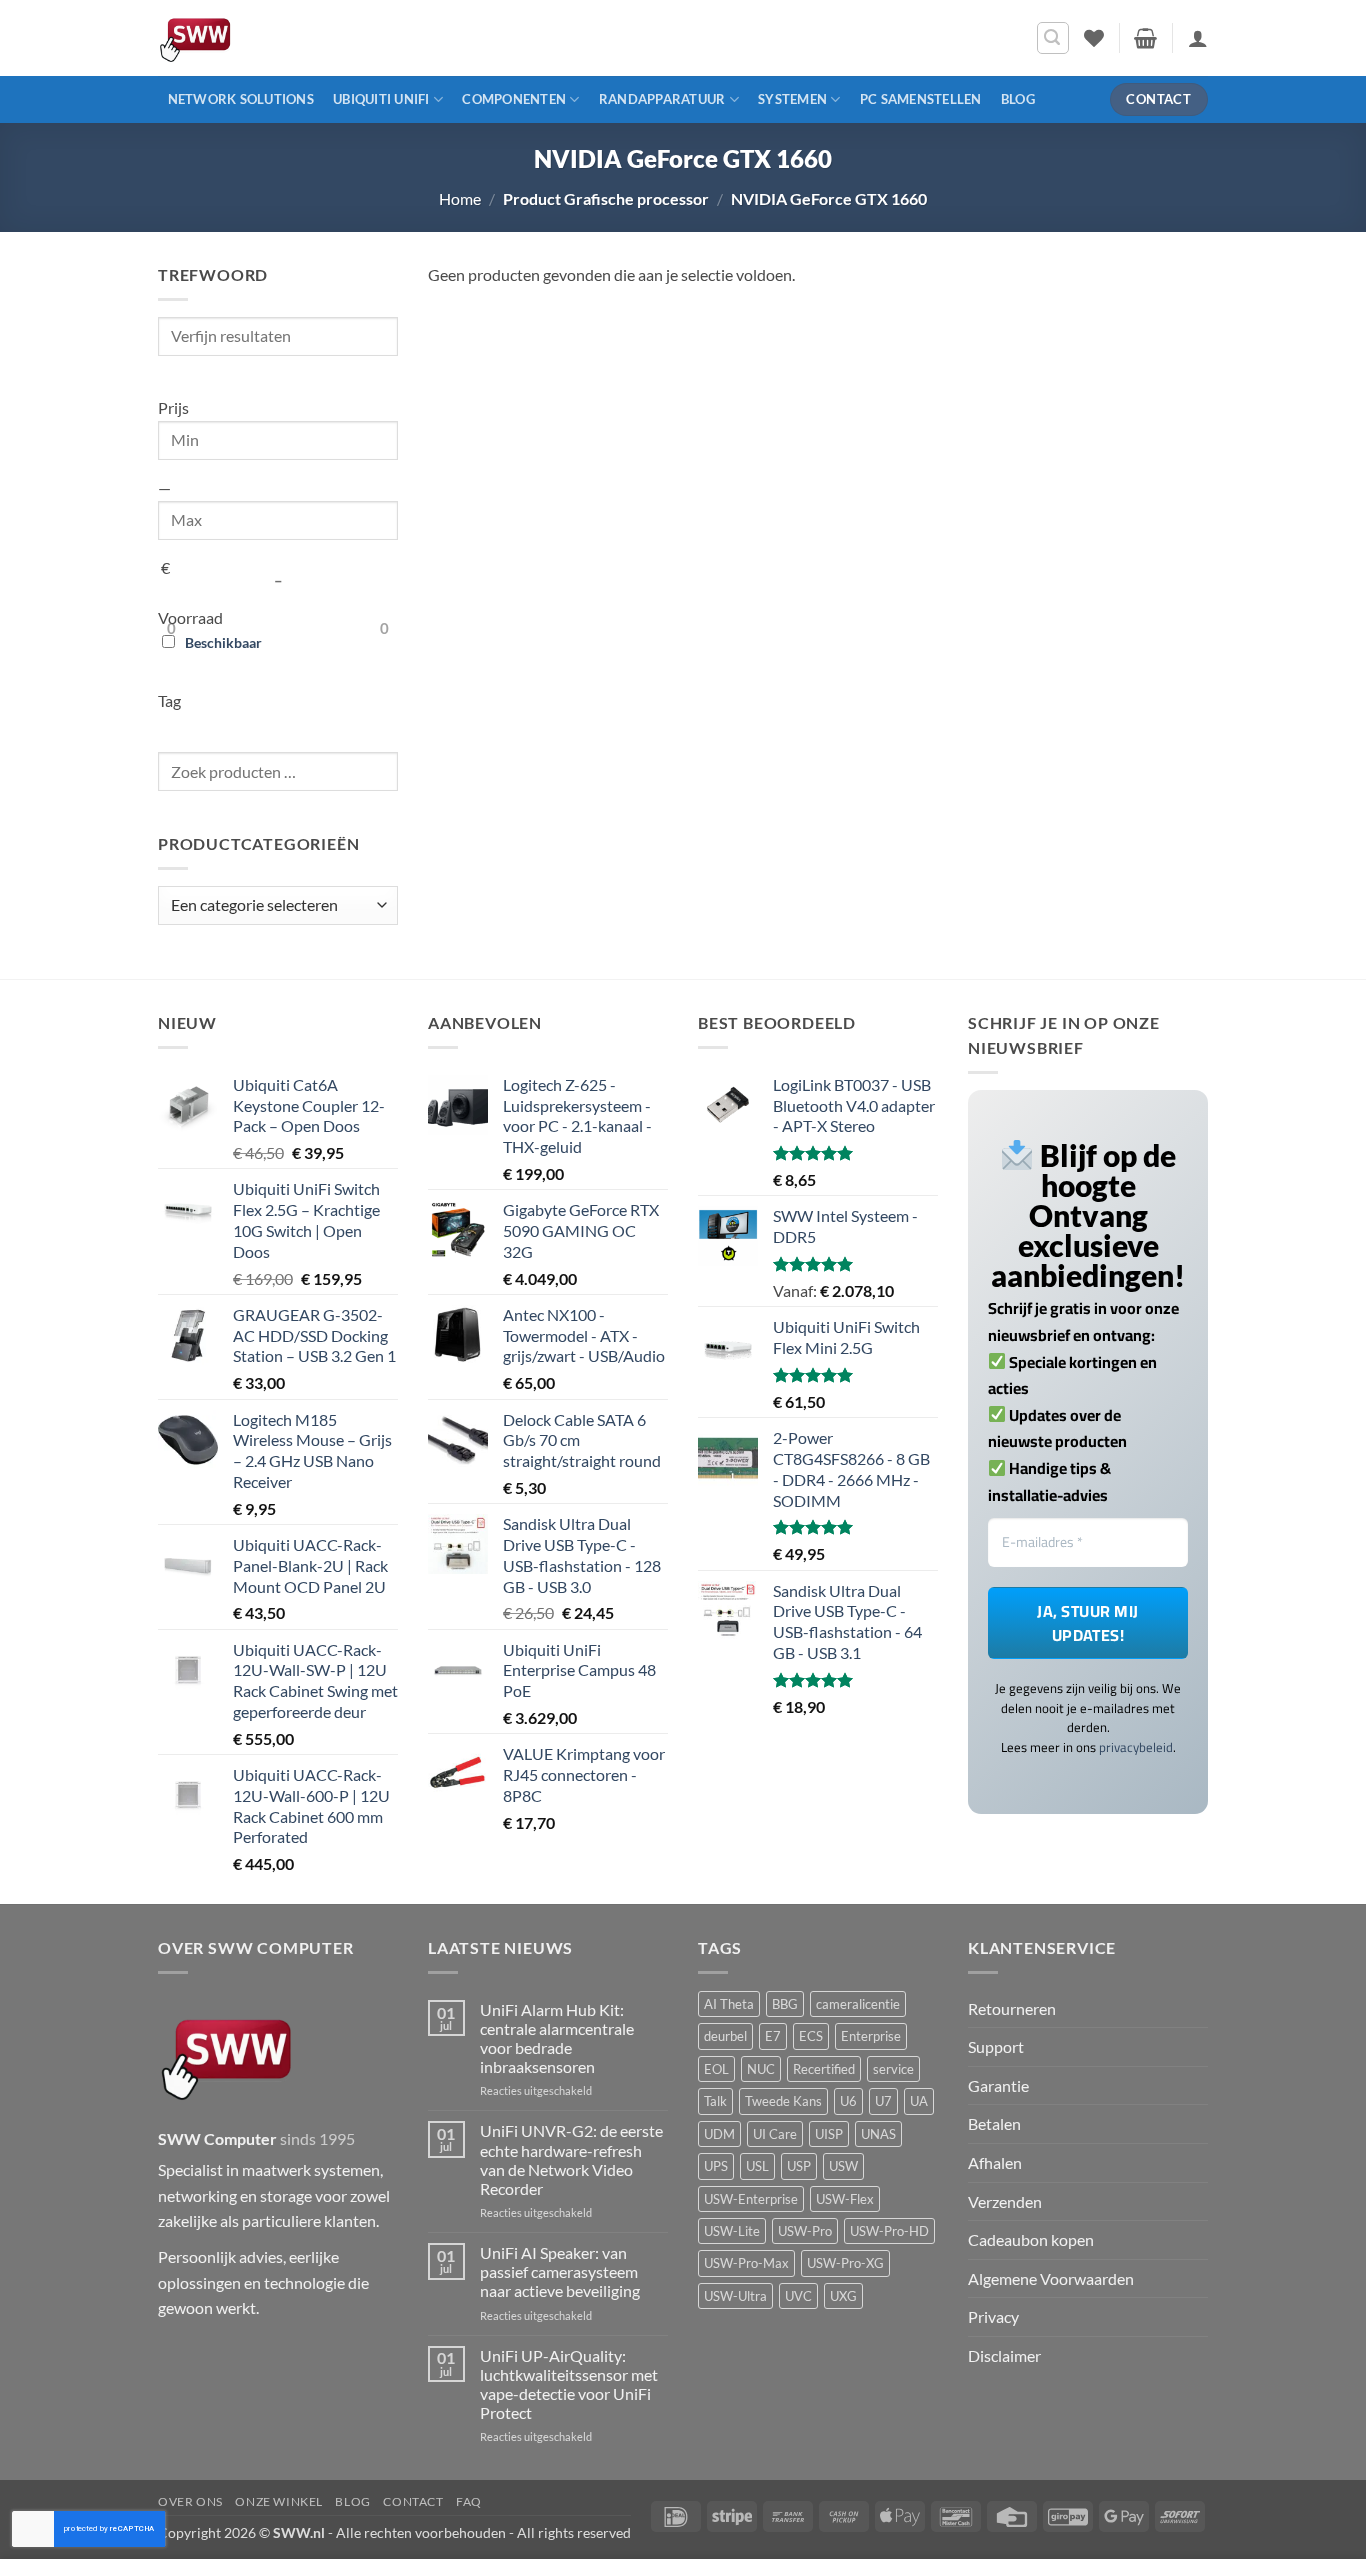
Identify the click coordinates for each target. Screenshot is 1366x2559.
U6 (848, 2101)
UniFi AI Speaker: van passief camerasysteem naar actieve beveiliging (560, 2271)
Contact (413, 2501)
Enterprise (871, 2036)
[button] (1053, 38)
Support (996, 2046)
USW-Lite (732, 2231)
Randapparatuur (662, 99)
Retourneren (1012, 2008)
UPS (716, 2166)
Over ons (190, 2501)
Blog (1018, 99)
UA (919, 2101)
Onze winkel (279, 2501)
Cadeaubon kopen (1031, 2239)
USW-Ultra (735, 2296)
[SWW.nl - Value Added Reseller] (253, 38)
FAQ (469, 2501)
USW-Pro (805, 2231)
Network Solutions (241, 99)
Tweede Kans (783, 2101)
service (893, 2069)
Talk (715, 2101)
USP (799, 2166)
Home (460, 198)
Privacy (993, 2316)
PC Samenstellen (921, 99)
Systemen (792, 99)
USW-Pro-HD (889, 2231)
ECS (811, 2036)
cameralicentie (858, 2004)
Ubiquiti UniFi (381, 99)
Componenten (514, 99)
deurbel (725, 2036)
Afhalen (995, 2162)
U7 (883, 2101)
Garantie (998, 2085)
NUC (761, 2069)
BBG (785, 2004)
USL (757, 2166)
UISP (829, 2134)
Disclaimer (1004, 2355)
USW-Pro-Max (746, 2263)
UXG (843, 2296)
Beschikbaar (223, 642)
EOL (716, 2069)
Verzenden (1005, 2201)
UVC (798, 2296)
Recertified (824, 2069)
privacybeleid (1136, 1747)
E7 (773, 2036)
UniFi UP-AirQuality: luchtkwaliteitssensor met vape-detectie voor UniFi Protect (569, 2384)
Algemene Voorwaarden (1051, 2278)
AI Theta (729, 2004)
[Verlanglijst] (1094, 38)
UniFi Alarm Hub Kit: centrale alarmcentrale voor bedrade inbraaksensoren (557, 2038)
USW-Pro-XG (845, 2263)
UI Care (775, 2134)
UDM (719, 2134)
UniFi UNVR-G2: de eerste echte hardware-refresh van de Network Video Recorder (571, 2159)
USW (843, 2166)
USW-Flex (845, 2199)
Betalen (994, 2123)
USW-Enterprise (751, 2199)
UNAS (878, 2134)
